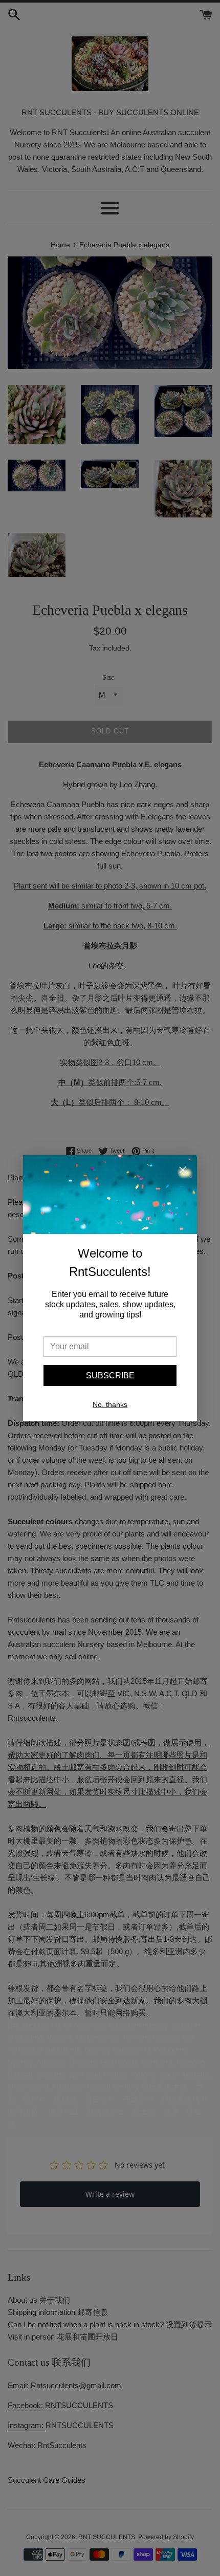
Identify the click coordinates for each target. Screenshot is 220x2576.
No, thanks (110, 1404)
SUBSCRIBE (110, 1376)
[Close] (183, 1172)
